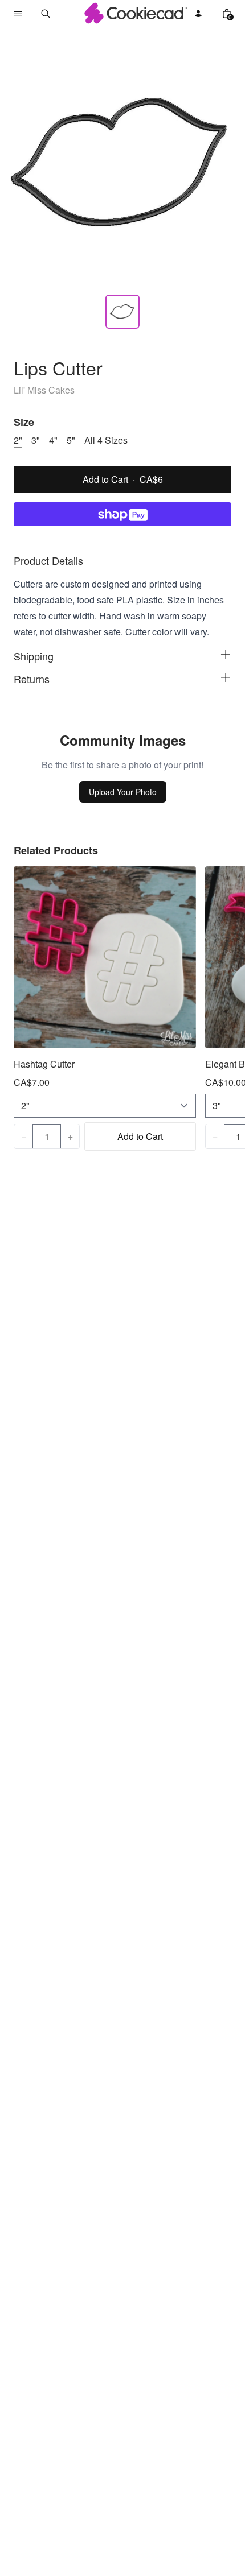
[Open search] (46, 14)
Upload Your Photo (123, 792)
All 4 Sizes (106, 440)
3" (36, 440)
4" (53, 440)
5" (71, 440)
